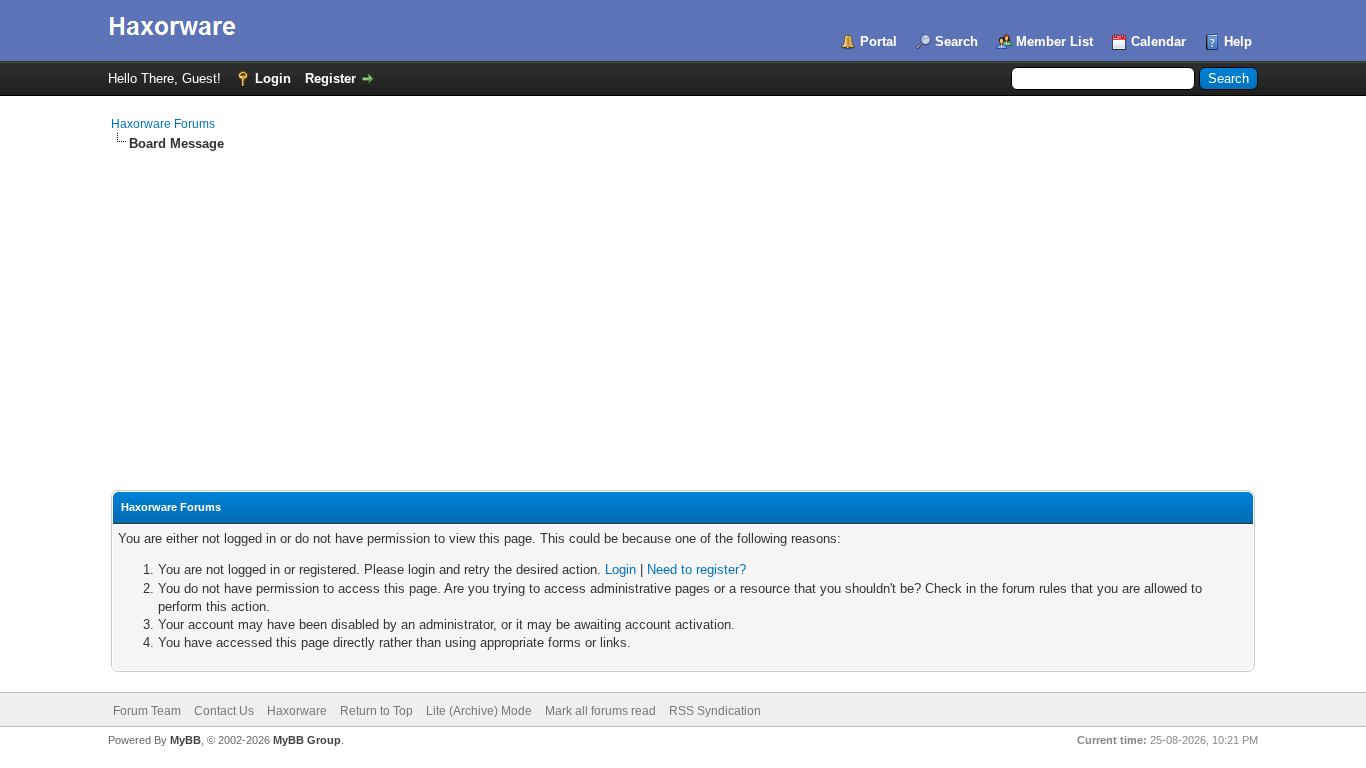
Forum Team (147, 711)
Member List (1054, 41)
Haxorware (297, 711)
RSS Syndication (715, 711)
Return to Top (376, 711)
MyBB (185, 740)
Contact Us (224, 711)
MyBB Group (307, 740)
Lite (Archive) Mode (479, 711)
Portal (878, 41)
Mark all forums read (600, 711)
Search (956, 41)
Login (273, 78)
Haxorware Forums (163, 124)
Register (330, 78)
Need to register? (696, 569)
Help (1238, 41)
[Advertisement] (683, 303)
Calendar (1158, 41)
